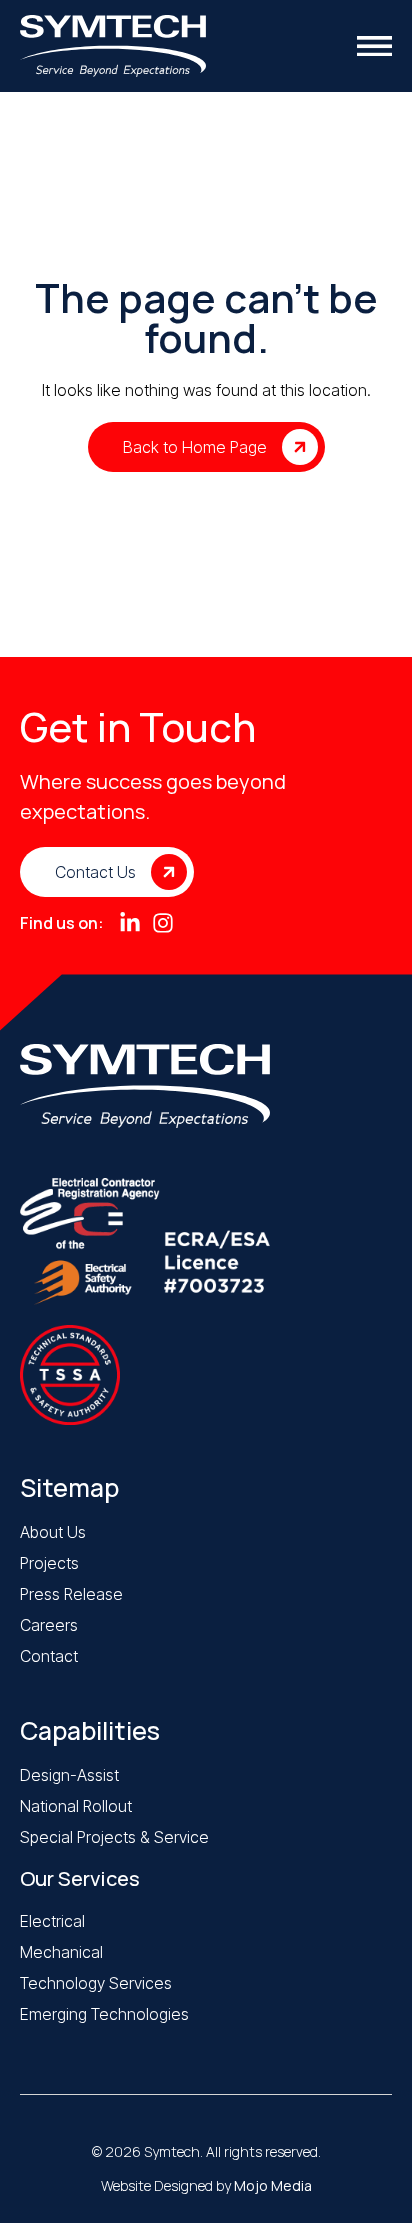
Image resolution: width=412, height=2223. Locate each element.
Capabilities (90, 1730)
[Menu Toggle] (374, 46)
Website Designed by (206, 2185)
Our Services (80, 1878)
